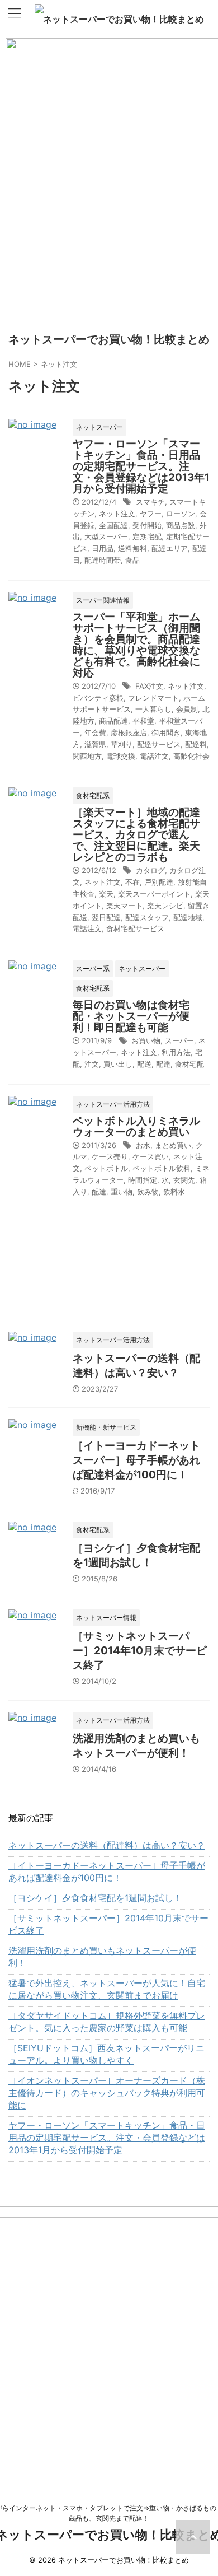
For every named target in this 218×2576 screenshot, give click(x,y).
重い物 (122, 1192)
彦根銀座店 (129, 732)
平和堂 (143, 721)
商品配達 (113, 721)
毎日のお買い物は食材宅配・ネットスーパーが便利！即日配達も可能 (131, 1016)
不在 (132, 882)
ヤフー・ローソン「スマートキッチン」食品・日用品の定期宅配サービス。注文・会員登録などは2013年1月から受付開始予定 (141, 466)
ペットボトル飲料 (162, 1168)
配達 (163, 1064)
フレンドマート (153, 698)
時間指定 (143, 1180)
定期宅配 (147, 536)
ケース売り (110, 1156)
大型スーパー (106, 536)
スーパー (179, 1040)
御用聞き (166, 732)
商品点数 (181, 525)
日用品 (103, 548)
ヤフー (151, 514)
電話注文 (154, 756)
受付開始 (147, 525)
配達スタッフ (147, 917)
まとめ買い (173, 1145)
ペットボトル (106, 1168)
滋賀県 (95, 744)
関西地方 (87, 756)
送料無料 (132, 548)
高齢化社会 (191, 756)
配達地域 (188, 917)
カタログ (150, 870)
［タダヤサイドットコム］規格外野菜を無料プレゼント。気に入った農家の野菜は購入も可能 (107, 2022)
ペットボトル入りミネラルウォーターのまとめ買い (136, 1126)
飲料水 (174, 1192)
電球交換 (121, 756)
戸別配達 (159, 882)
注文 (92, 1064)
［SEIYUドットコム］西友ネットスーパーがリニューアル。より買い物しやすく (106, 2054)
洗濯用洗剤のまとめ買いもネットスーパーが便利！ (102, 1957)
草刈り (122, 744)
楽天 (106, 894)
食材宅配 (189, 1064)
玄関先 (184, 1180)
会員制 (187, 709)
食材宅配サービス (135, 928)
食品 (132, 560)
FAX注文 (149, 686)
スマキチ (150, 502)
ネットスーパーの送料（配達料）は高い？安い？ (107, 1845)
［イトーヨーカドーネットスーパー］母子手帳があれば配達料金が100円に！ (136, 1460)
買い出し (118, 1064)
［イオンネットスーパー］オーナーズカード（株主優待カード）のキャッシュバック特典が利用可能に (107, 2093)
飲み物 (148, 1192)
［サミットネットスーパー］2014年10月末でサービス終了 (140, 1651)
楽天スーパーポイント (154, 894)
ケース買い (151, 1156)
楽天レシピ (165, 906)
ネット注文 (117, 514)
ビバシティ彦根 (98, 698)
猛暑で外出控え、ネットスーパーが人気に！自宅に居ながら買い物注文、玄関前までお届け (107, 1989)
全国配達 (113, 525)
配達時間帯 (103, 560)
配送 (144, 1064)
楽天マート (124, 906)
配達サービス (159, 744)
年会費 (95, 732)
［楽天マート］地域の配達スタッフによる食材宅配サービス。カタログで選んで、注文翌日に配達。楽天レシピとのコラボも (136, 835)
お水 (143, 1145)
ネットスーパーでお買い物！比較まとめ (124, 19)
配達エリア (170, 548)
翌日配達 (106, 917)
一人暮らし (153, 709)
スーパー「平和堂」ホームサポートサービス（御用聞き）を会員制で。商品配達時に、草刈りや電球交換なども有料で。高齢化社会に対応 (136, 645)
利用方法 (176, 1052)
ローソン (181, 514)
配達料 (196, 744)
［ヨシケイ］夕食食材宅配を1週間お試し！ (95, 1898)
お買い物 (146, 1040)
